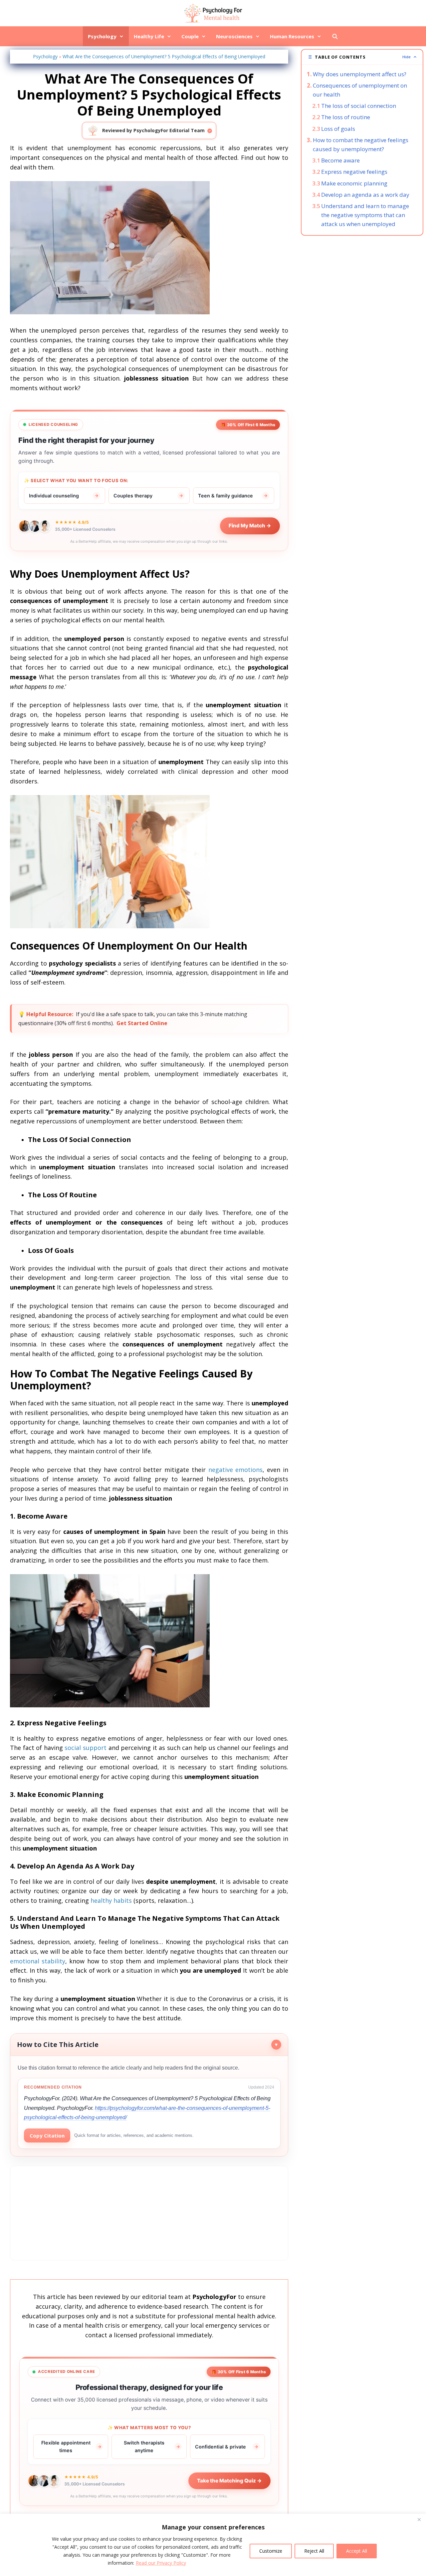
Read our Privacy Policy (161, 2563)
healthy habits (111, 1900)
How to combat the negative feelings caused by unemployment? (361, 144)
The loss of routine (346, 117)
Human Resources (292, 36)
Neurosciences (234, 36)
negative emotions (236, 1470)
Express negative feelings (354, 172)
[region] (213, 2545)
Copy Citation (47, 2136)
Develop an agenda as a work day (365, 195)
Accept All (357, 2551)
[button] (362, 57)
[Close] (419, 2519)
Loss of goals (338, 129)
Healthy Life (149, 36)
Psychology (102, 36)
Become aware (340, 160)
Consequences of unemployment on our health (360, 90)
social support (86, 1748)
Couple (190, 36)
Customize (271, 2551)
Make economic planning (354, 183)
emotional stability (38, 1961)
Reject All (314, 2551)
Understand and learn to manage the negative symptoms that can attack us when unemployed (365, 215)
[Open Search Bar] (335, 36)
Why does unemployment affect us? (360, 74)
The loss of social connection (359, 106)
